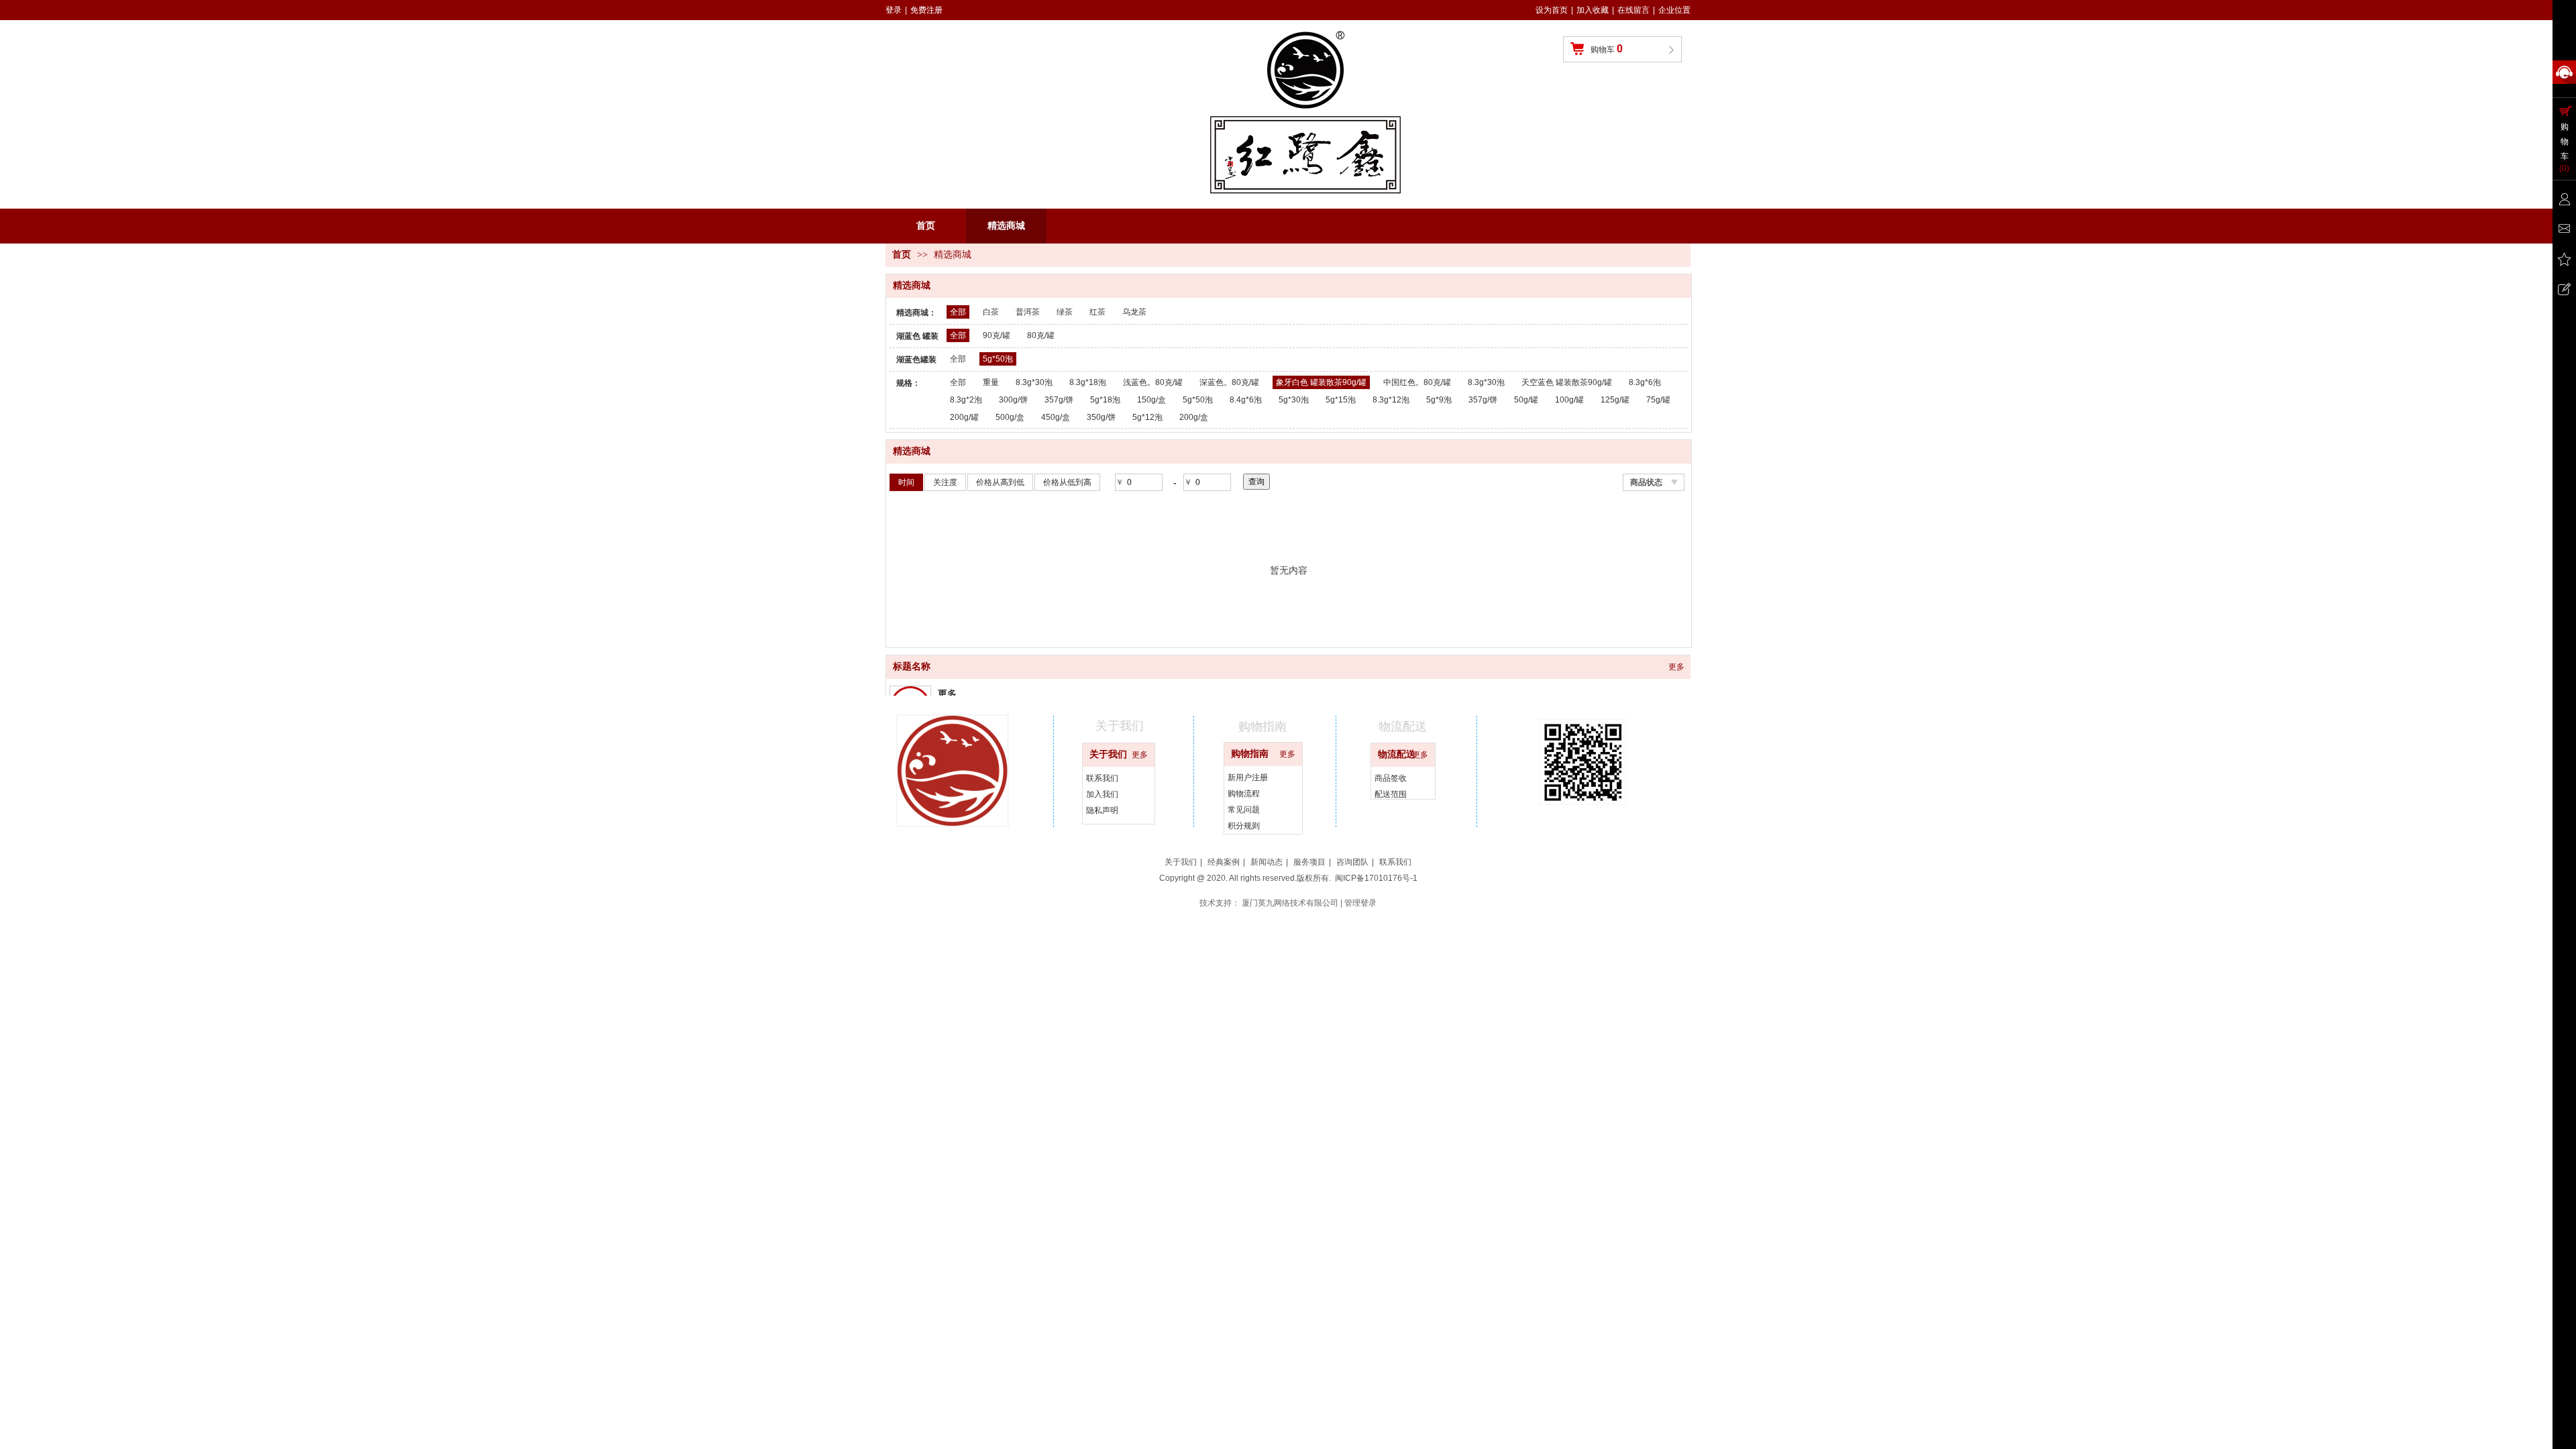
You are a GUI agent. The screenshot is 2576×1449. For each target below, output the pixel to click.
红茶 (1097, 312)
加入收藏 (1593, 10)
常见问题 (1244, 810)
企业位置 (1674, 10)
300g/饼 (1013, 400)
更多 (1676, 667)
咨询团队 (1352, 862)
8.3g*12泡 (1391, 400)
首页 (902, 255)
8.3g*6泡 (1645, 382)
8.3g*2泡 (966, 400)
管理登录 (1360, 903)
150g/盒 (1151, 400)
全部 (958, 312)
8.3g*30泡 (1034, 382)
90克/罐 (997, 335)
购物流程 (1244, 794)
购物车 (1607, 49)
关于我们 (1108, 754)
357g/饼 (1059, 400)
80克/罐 (1041, 335)
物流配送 (1397, 754)
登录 (894, 10)
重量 (991, 382)
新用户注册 (1248, 777)
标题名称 (912, 666)
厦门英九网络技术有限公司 (1290, 903)
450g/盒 (1056, 417)
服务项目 (1309, 862)
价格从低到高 (1067, 482)
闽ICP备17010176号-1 (1376, 878)
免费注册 (926, 10)
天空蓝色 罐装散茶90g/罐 (1567, 382)
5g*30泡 (1294, 400)
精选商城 (953, 255)
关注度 (945, 482)
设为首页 (1552, 10)
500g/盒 (1010, 417)
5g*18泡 (1105, 400)
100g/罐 (1569, 400)
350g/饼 (1101, 417)
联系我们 (1102, 778)
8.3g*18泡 (1088, 382)
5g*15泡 (1341, 400)
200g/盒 (1194, 417)
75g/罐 (1658, 400)
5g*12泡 (1147, 417)
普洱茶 (1028, 312)
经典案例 (1224, 862)
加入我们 (1102, 794)
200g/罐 (964, 417)
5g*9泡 (1439, 400)
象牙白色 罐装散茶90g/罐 (1321, 382)
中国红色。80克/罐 (1417, 382)
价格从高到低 (1000, 482)
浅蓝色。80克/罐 (1153, 382)
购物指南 (1250, 754)
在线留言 (1633, 10)
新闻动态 (1267, 862)
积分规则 (1244, 826)
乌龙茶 (1134, 312)
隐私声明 (1102, 810)
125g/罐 (1615, 400)
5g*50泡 (998, 359)
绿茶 (1065, 312)
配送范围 (1391, 794)
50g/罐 (1526, 400)
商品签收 (1391, 778)
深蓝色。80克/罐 (1229, 382)
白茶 (991, 312)
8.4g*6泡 (1246, 400)
